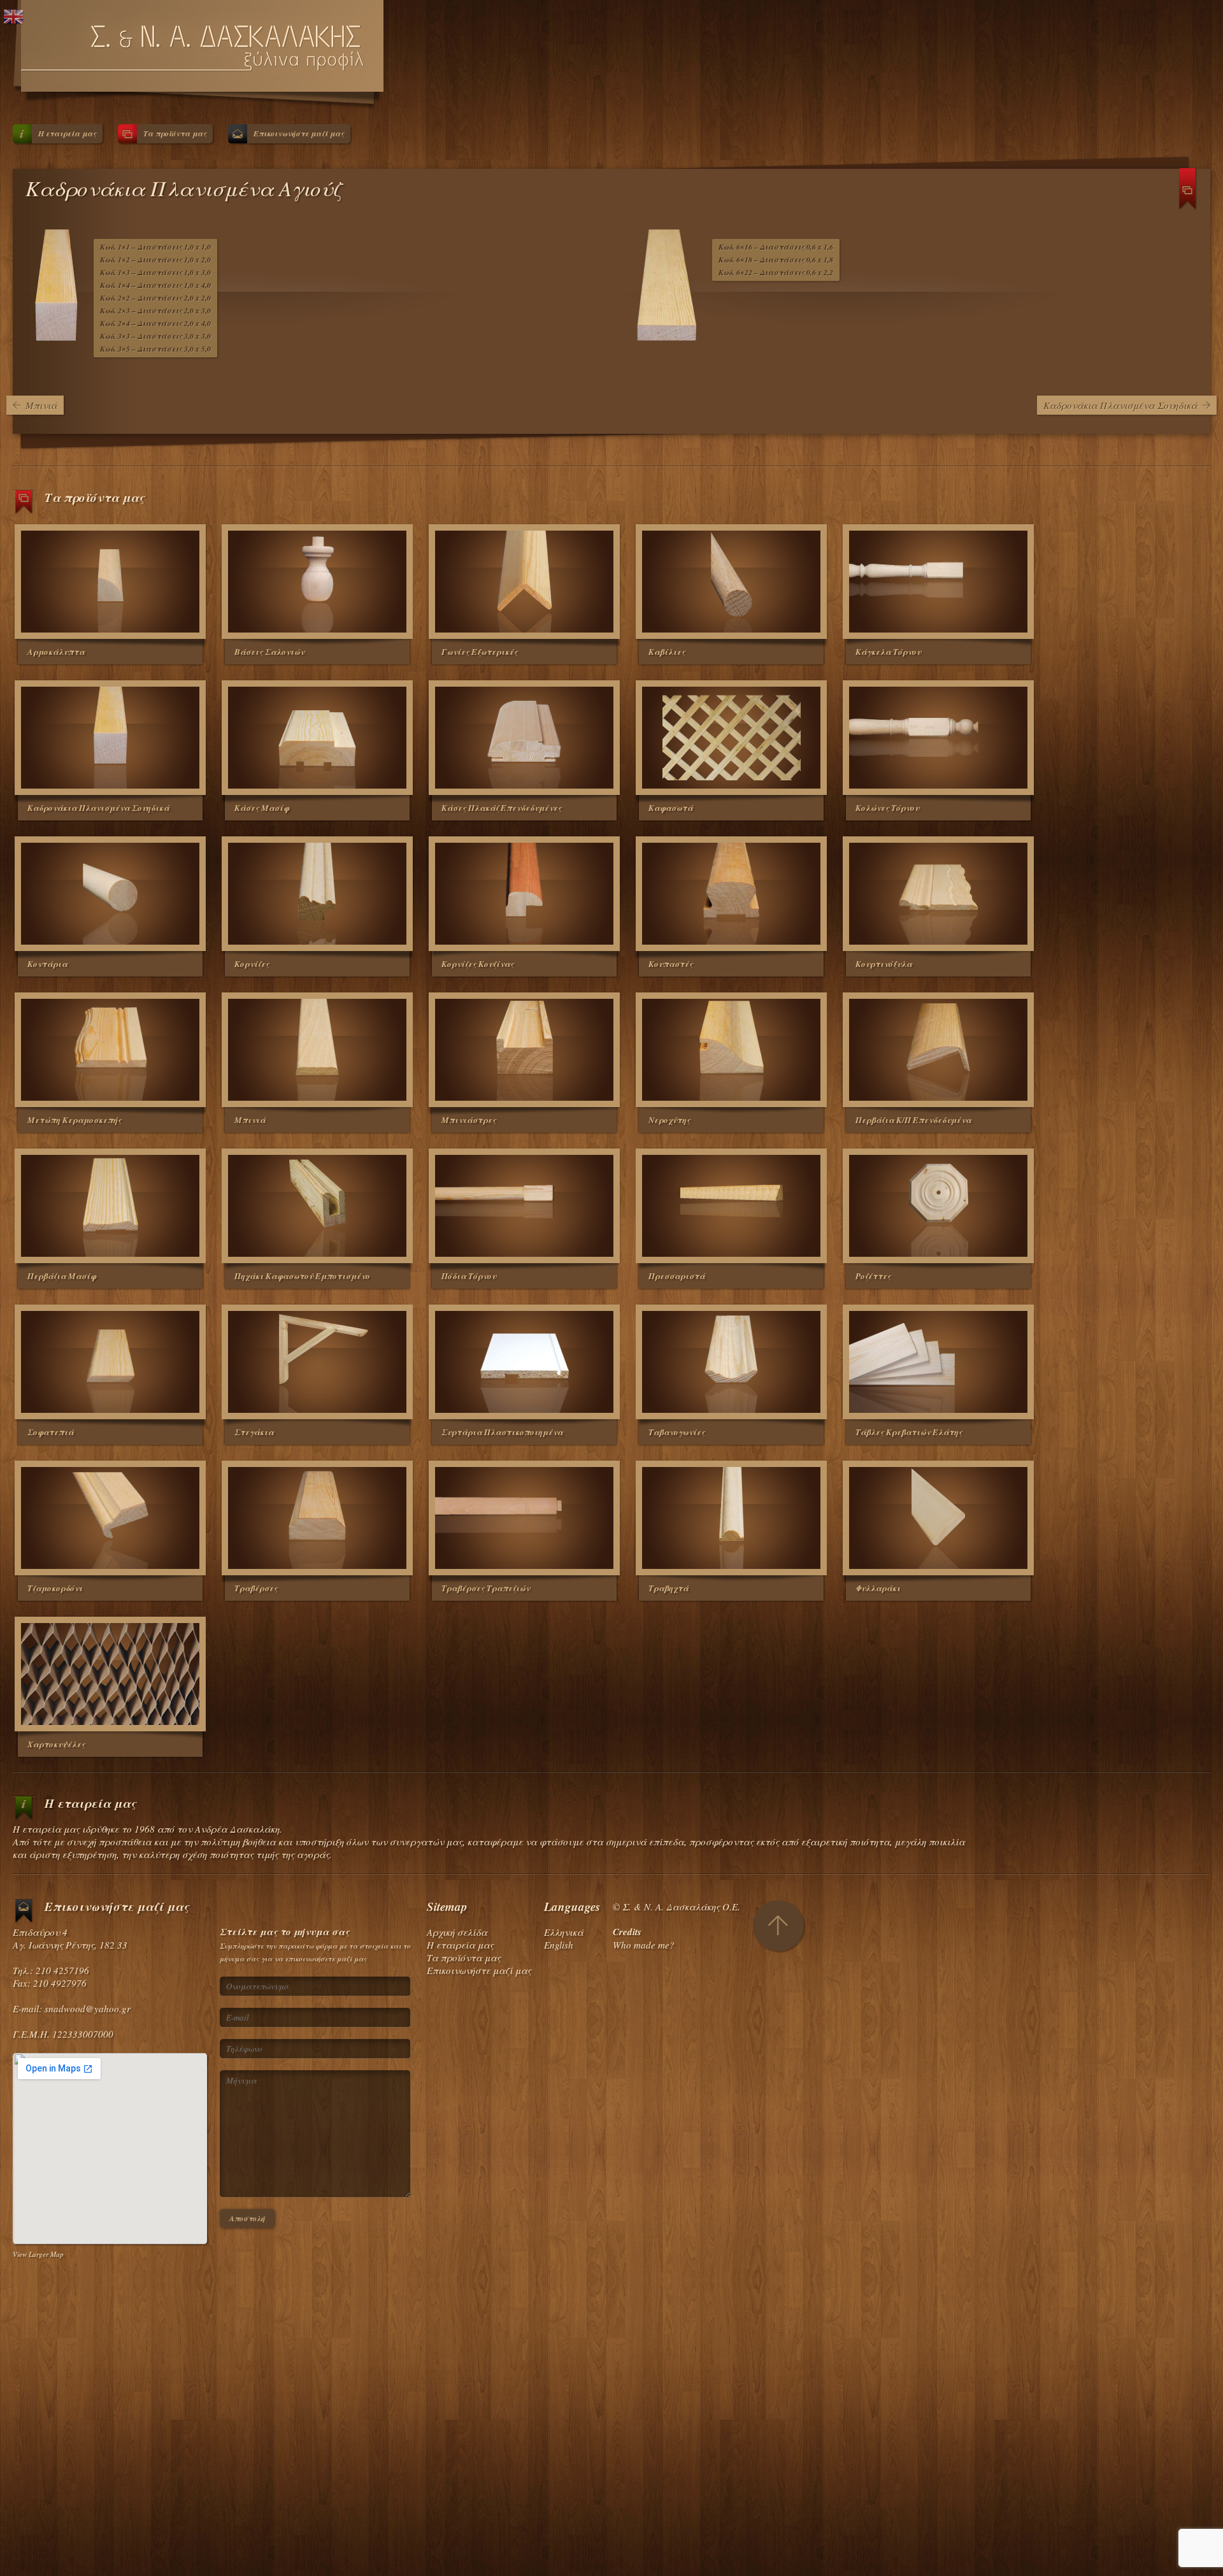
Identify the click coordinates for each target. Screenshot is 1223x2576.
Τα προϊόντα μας (175, 133)
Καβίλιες (667, 652)
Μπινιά (41, 405)
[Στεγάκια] (317, 1362)
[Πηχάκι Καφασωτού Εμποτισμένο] (317, 1206)
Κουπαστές (671, 964)
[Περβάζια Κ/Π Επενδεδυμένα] (938, 1050)
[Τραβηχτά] (731, 1518)
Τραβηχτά (669, 1588)
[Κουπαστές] (731, 894)
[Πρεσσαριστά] (731, 1206)
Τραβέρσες (256, 1588)
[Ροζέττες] (938, 1206)
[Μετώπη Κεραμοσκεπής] (110, 1050)
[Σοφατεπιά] (110, 1362)
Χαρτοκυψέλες (56, 1744)
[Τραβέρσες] (317, 1518)
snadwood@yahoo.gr (88, 2008)
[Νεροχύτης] (731, 1050)
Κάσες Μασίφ (262, 808)
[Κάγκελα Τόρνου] (938, 582)
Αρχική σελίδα (457, 1932)
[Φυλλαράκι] (938, 1518)
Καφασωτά (671, 808)
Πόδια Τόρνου (469, 1276)
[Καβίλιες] (731, 582)
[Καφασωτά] (731, 738)
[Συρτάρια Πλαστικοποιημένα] (524, 1362)
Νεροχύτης (669, 1120)
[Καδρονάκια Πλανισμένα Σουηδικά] (110, 738)
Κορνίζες (252, 964)
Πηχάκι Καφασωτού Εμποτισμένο (302, 1276)
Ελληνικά (564, 1932)
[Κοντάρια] (110, 894)
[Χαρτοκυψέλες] (110, 1674)
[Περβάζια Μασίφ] (110, 1206)
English (559, 1945)
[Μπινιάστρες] (524, 1050)
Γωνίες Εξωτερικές (480, 652)
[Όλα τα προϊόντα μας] (1188, 194)
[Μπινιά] (317, 1050)
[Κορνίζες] (317, 894)
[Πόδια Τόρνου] (524, 1206)
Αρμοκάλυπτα (56, 652)
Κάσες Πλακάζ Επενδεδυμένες (502, 808)
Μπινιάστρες (469, 1120)
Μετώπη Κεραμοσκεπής (75, 1120)
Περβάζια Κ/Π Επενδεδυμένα (913, 1120)
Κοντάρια (47, 964)
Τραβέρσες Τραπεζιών (486, 1588)
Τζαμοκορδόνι (55, 1588)
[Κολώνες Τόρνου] (938, 738)
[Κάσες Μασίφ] (317, 738)
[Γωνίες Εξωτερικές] (524, 582)
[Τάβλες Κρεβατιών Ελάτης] (938, 1362)
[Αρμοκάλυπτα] (110, 582)
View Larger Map (38, 2254)
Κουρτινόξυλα (884, 964)
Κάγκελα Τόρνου (888, 652)
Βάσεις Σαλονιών (269, 652)
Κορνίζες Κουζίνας (478, 964)
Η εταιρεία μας (67, 133)
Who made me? (644, 1945)
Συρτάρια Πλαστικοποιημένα (502, 1432)
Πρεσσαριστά (677, 1276)
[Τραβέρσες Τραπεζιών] (524, 1518)
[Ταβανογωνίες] (731, 1362)
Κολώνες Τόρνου (887, 808)
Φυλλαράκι (878, 1588)
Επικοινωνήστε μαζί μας (299, 133)
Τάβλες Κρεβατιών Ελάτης (909, 1432)
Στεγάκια (254, 1432)
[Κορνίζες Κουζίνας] (524, 894)
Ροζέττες (873, 1276)
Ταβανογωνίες (677, 1432)
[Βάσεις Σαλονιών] (317, 582)
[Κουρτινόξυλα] (938, 894)
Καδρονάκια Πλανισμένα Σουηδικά (1120, 405)
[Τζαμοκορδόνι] (110, 1518)
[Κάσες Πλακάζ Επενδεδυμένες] (524, 738)
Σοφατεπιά (51, 1432)
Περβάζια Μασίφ (62, 1276)
